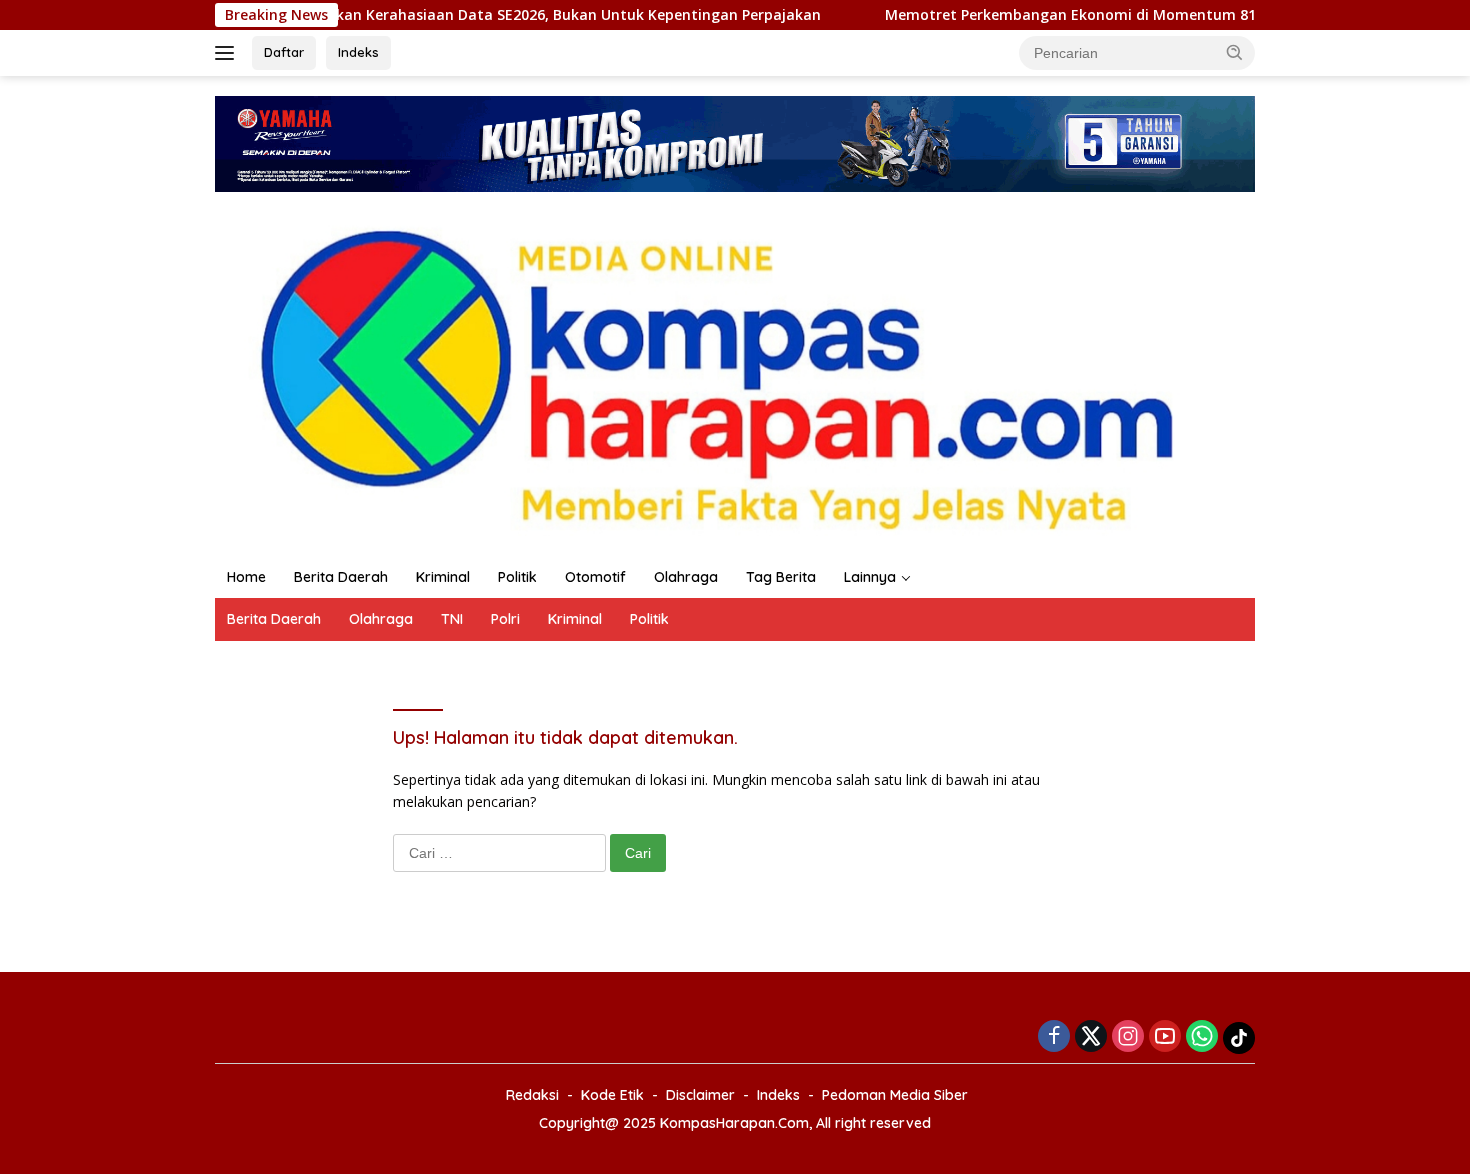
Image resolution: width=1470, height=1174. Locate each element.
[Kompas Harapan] (735, 372)
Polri (505, 619)
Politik (517, 577)
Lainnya (870, 577)
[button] (1235, 52)
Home (246, 577)
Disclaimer (700, 1095)
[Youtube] (1165, 1037)
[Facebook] (1054, 1037)
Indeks (358, 52)
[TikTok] (1239, 1038)
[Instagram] (1128, 1037)
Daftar (284, 52)
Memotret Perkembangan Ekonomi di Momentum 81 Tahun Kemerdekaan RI (950, 15)
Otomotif (595, 577)
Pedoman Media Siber (895, 1095)
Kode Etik (612, 1095)
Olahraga (686, 577)
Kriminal (443, 577)
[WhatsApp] (1202, 1037)
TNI (452, 619)
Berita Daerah (341, 577)
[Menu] (228, 53)
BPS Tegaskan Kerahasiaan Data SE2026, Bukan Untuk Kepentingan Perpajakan (338, 15)
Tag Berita (781, 577)
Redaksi (532, 1095)
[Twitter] (1091, 1037)
